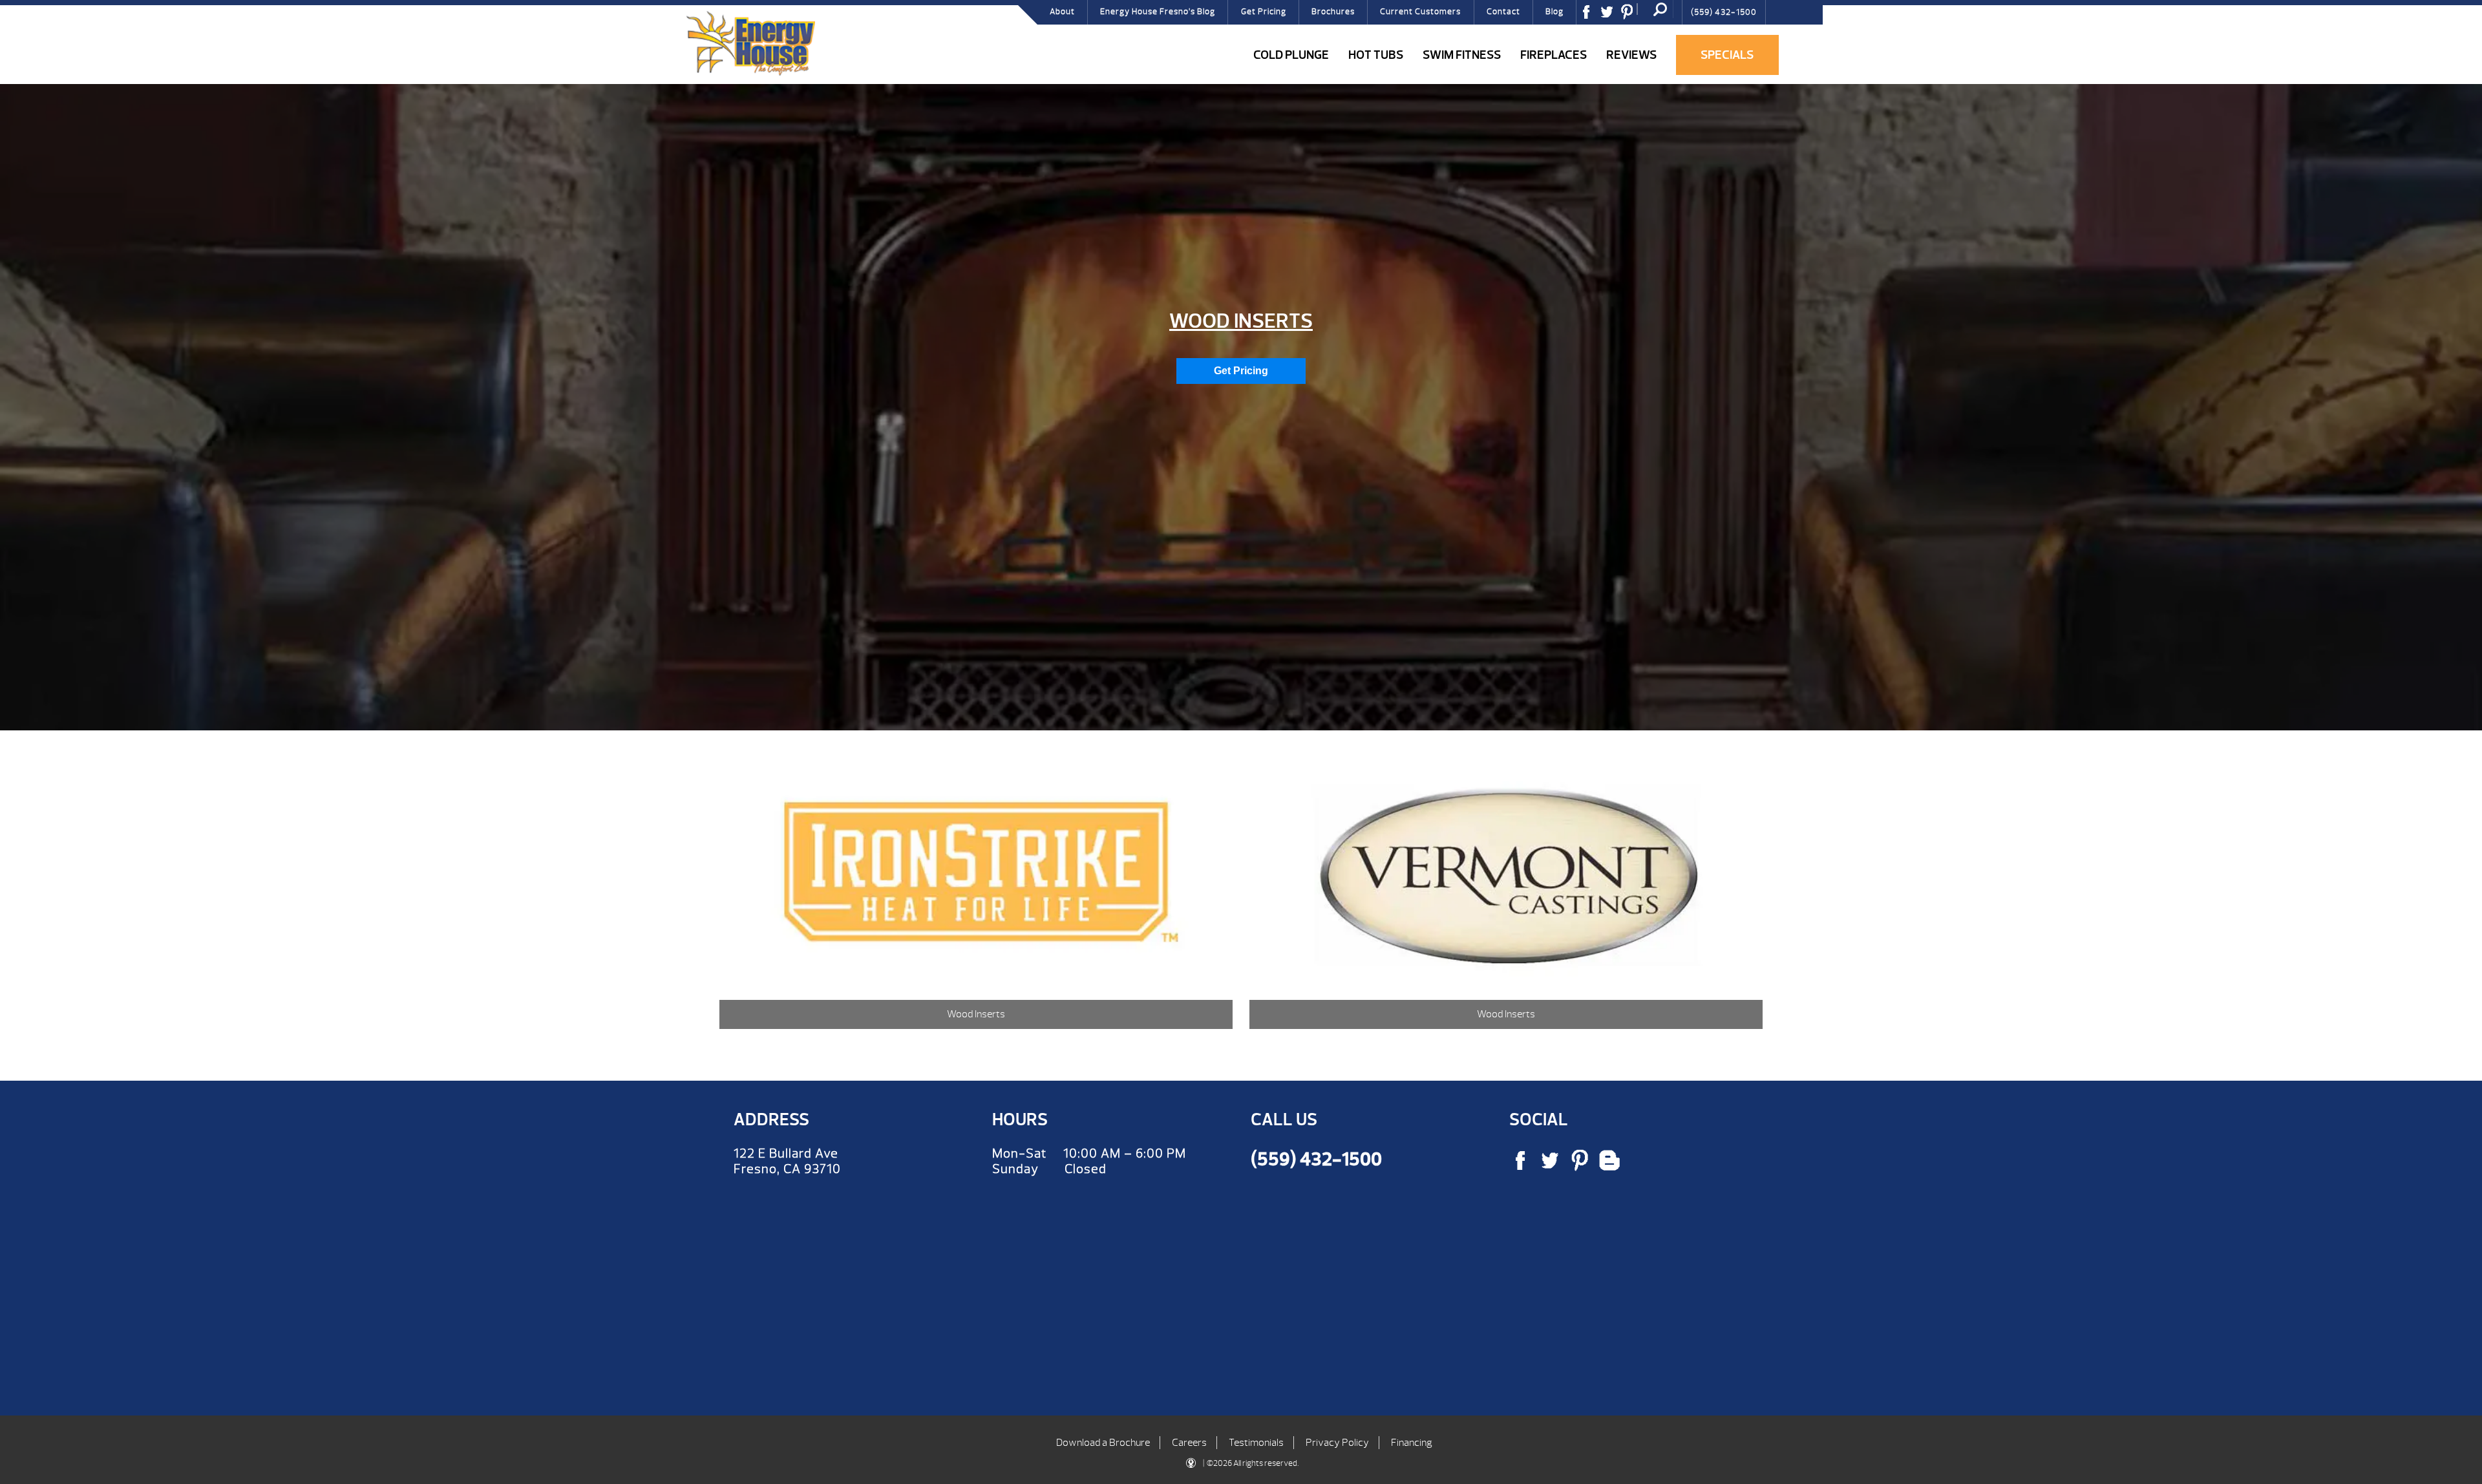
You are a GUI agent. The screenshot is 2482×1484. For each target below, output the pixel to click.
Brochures (1333, 12)
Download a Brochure (1103, 1443)
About (1062, 12)
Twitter (1611, 16)
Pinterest (1631, 16)
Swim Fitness (1462, 55)
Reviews (1631, 55)
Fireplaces (1554, 55)
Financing (1412, 1443)
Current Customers (1420, 12)
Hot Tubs (1376, 55)
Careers (1189, 1443)
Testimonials (1256, 1443)
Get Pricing (1264, 12)
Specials (1727, 55)
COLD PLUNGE (1291, 55)
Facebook (1591, 16)
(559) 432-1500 (1724, 12)
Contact (1503, 12)
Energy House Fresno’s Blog (1158, 12)
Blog (1554, 12)
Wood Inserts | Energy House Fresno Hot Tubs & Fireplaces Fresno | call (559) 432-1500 (750, 43)
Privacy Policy (1337, 1443)
